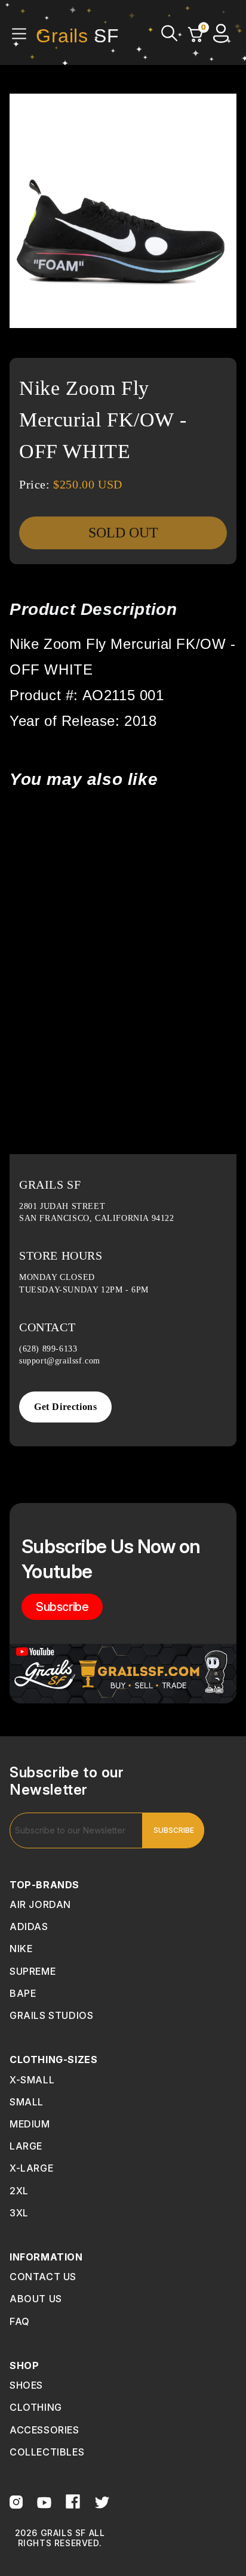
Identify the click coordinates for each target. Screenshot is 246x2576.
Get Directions (65, 1407)
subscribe (62, 1607)
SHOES (26, 2385)
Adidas (29, 1926)
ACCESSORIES (44, 2430)
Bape (23, 1993)
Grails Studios (51, 2015)
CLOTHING (36, 2407)
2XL (19, 2191)
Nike (21, 1949)
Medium (30, 2124)
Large (26, 2146)
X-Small (32, 2080)
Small (27, 2102)
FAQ (20, 2321)
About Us (36, 2299)
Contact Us (43, 2277)
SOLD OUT (123, 533)
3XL (19, 2213)
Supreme (33, 1971)
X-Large (31, 2168)
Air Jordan (40, 1904)
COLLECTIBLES (47, 2452)
